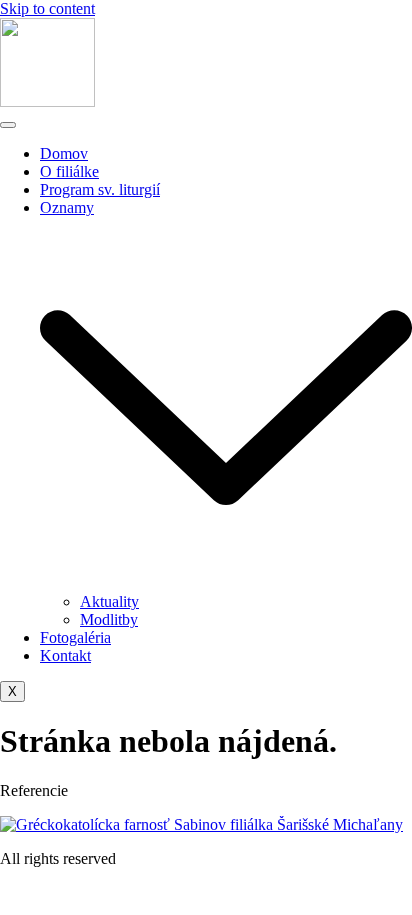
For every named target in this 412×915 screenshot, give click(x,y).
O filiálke (69, 171)
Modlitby (109, 619)
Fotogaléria (75, 637)
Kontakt (65, 655)
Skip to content (47, 8)
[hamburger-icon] (8, 125)
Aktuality (109, 601)
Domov (64, 153)
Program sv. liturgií (100, 189)
